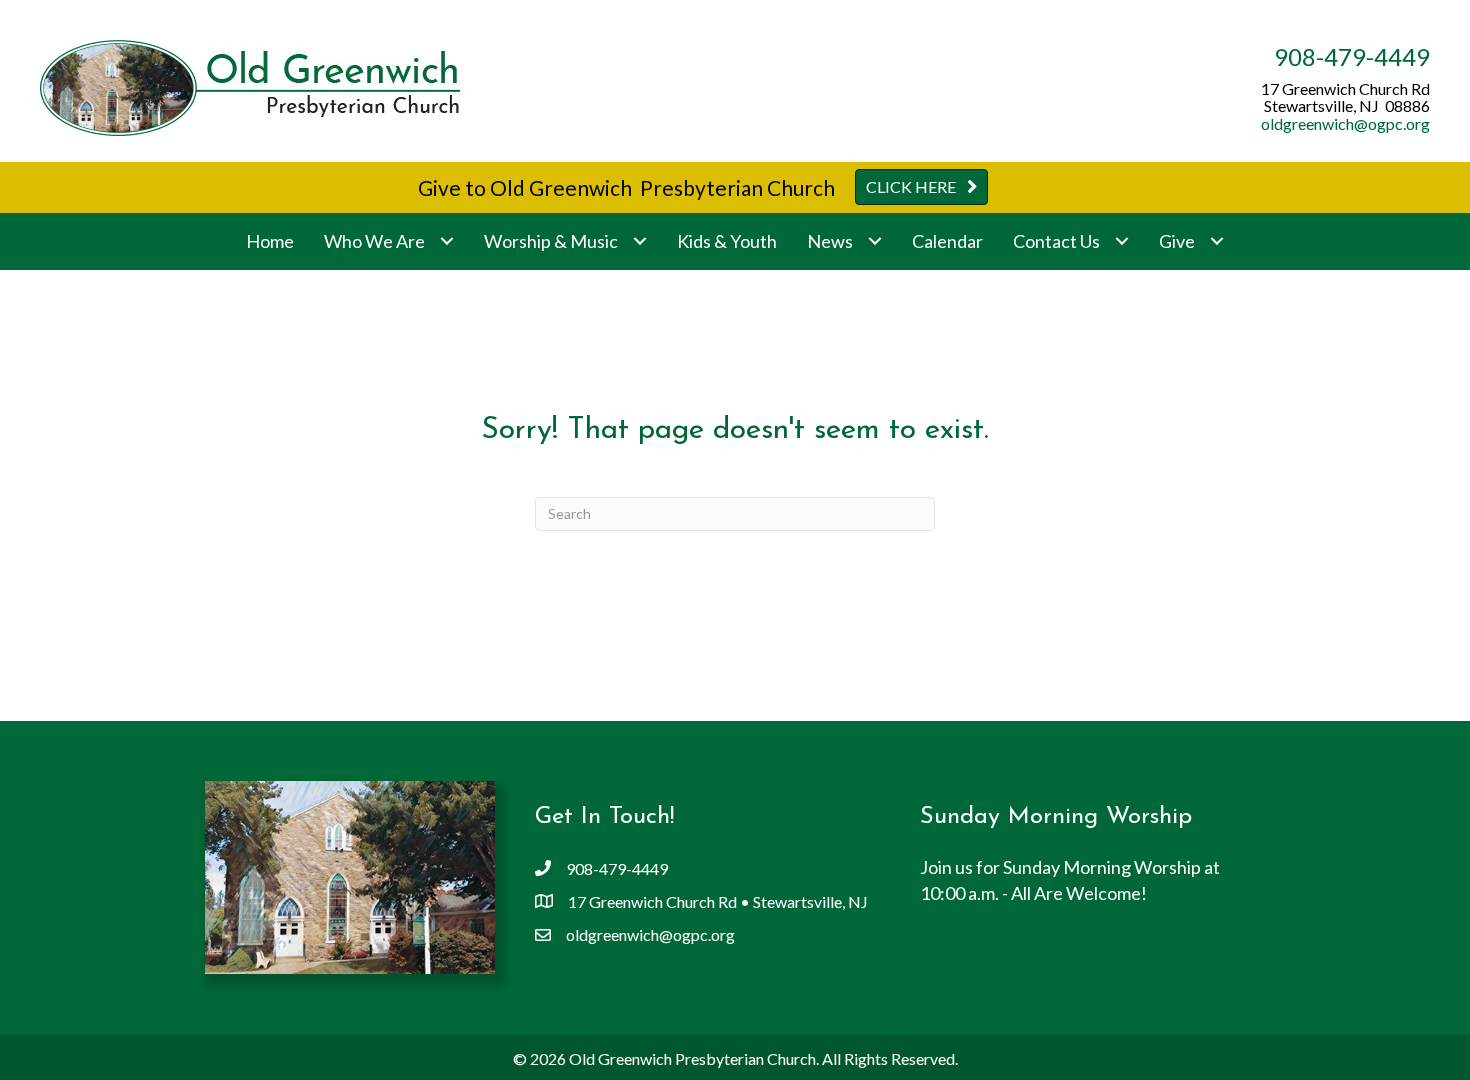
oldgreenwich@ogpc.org (1345, 123)
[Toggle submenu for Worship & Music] (639, 241)
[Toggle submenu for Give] (1216, 241)
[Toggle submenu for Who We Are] (446, 241)
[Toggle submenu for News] (874, 241)
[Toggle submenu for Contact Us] (1121, 241)
